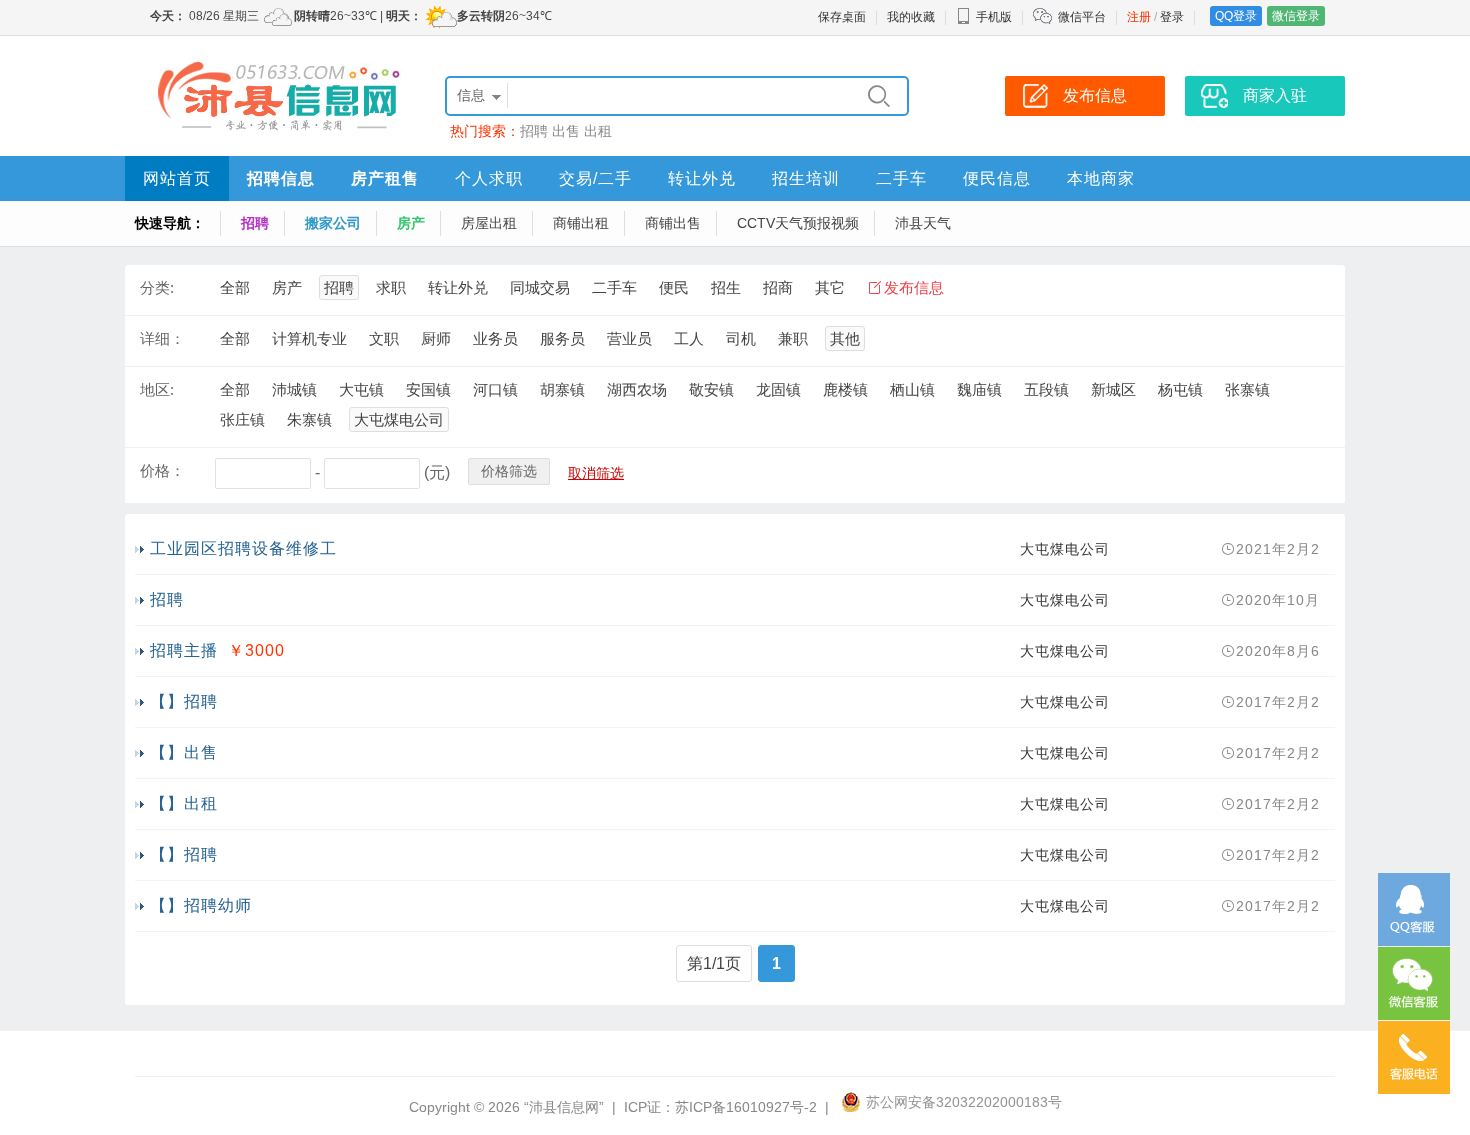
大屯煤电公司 (399, 419)
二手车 (901, 178)
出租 (598, 131)
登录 (1172, 17)
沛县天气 (923, 223)
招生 (726, 287)
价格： (162, 470)
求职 (391, 287)
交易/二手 (595, 178)
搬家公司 (333, 223)
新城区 (1113, 389)
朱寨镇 (309, 419)
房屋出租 (489, 223)
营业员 (629, 338)
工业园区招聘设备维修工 (243, 548)
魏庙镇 (979, 389)
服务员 (562, 338)
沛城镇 (294, 389)
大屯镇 (361, 389)
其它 (830, 287)
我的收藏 (911, 17)
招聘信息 (281, 178)
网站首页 (177, 178)
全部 (235, 287)
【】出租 (184, 803)
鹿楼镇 (845, 389)
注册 (1139, 17)
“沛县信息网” (564, 1107)
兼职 (793, 338)
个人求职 (489, 178)
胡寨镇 (562, 389)
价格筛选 (509, 471)
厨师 (436, 338)
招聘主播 (184, 650)
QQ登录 (1236, 16)
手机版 (994, 17)
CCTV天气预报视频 (798, 223)
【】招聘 (184, 701)
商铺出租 (581, 223)
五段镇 (1046, 389)
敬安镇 (711, 389)
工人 (689, 338)
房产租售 (385, 178)
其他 (845, 338)
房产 (411, 223)
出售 (566, 131)
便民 (674, 287)
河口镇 (495, 389)
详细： (162, 338)
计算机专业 (309, 338)
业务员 (495, 338)
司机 (741, 338)
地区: (157, 389)
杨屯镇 (1180, 389)
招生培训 (806, 178)
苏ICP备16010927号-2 (746, 1107)
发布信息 (914, 287)
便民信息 (997, 178)
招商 (778, 287)
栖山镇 (912, 389)
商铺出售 (673, 223)
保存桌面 (842, 17)
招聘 (534, 131)
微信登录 (1296, 16)
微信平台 (1082, 17)
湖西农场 (637, 389)
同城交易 (540, 287)
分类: (157, 287)
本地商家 (1101, 178)
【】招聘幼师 (201, 905)
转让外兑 (702, 178)
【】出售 (184, 752)
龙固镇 (778, 389)
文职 (384, 338)
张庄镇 (242, 419)
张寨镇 (1247, 389)
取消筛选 (596, 473)
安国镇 (428, 389)
